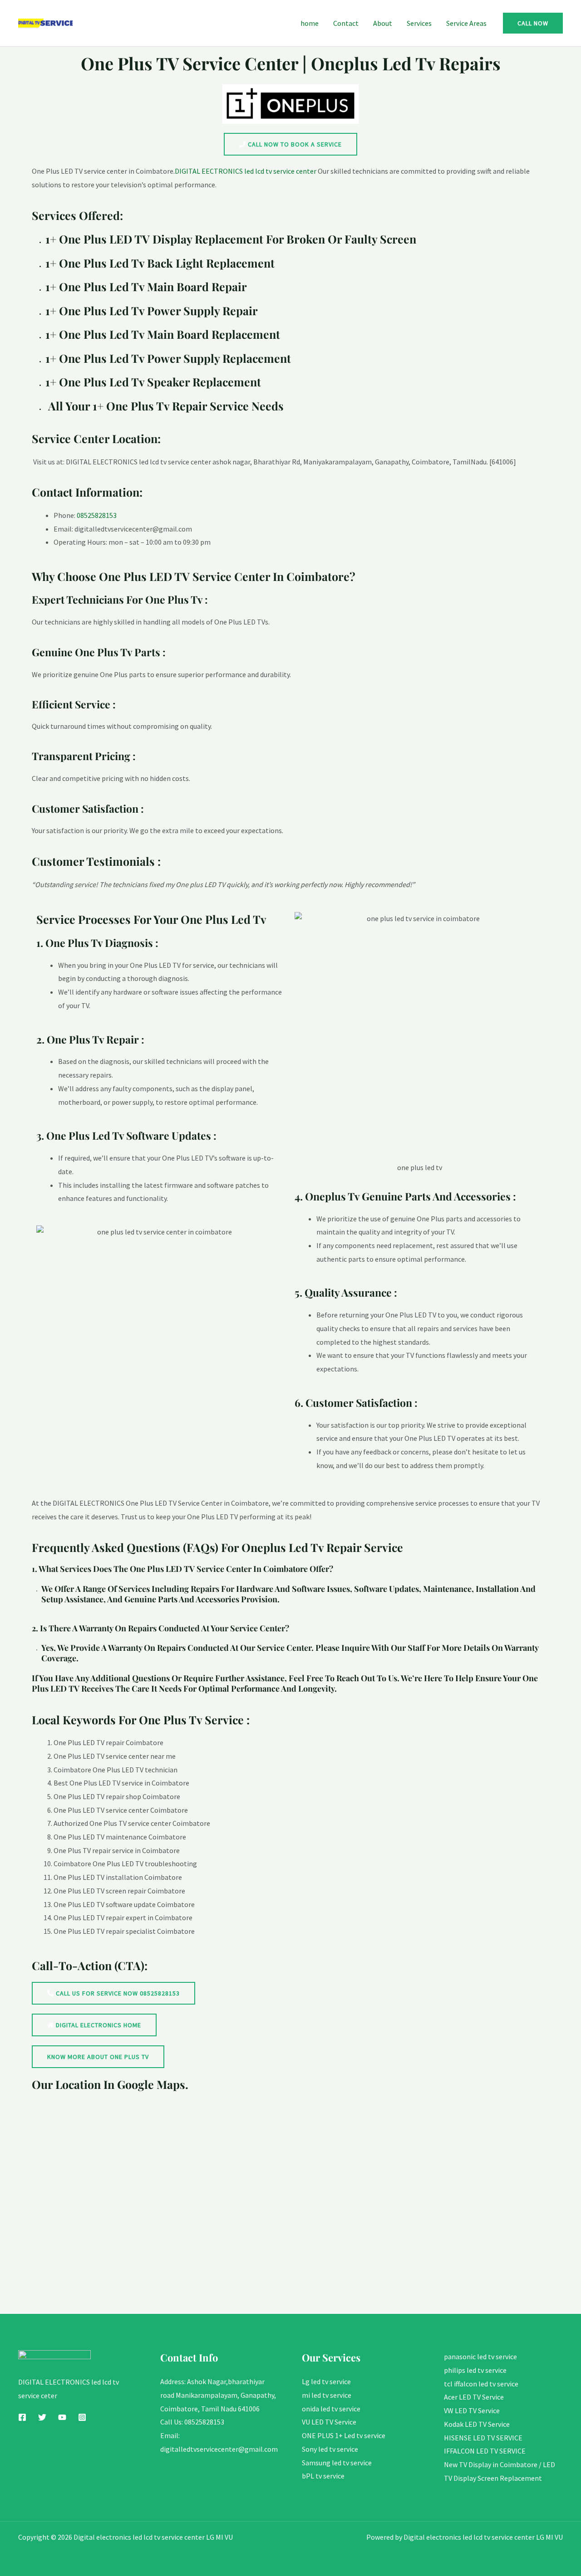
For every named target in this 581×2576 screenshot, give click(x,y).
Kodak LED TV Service (477, 2424)
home (310, 23)
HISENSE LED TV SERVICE (483, 2438)
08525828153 (97, 515)
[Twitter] (42, 2417)
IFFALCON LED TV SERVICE (485, 2451)
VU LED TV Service (329, 2422)
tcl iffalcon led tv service (481, 2384)
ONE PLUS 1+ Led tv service (344, 2435)
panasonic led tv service (480, 2356)
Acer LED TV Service (474, 2397)
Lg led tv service (326, 2381)
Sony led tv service (330, 2449)
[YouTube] (62, 2417)
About (383, 23)
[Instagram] (82, 2417)
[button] (533, 23)
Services (419, 23)
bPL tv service (323, 2476)
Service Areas (466, 23)
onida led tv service (331, 2409)
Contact (346, 23)
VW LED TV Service (472, 2410)
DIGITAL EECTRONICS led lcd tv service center (246, 171)
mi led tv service (327, 2395)
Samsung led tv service (337, 2463)
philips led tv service (475, 2370)
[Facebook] (22, 2417)
